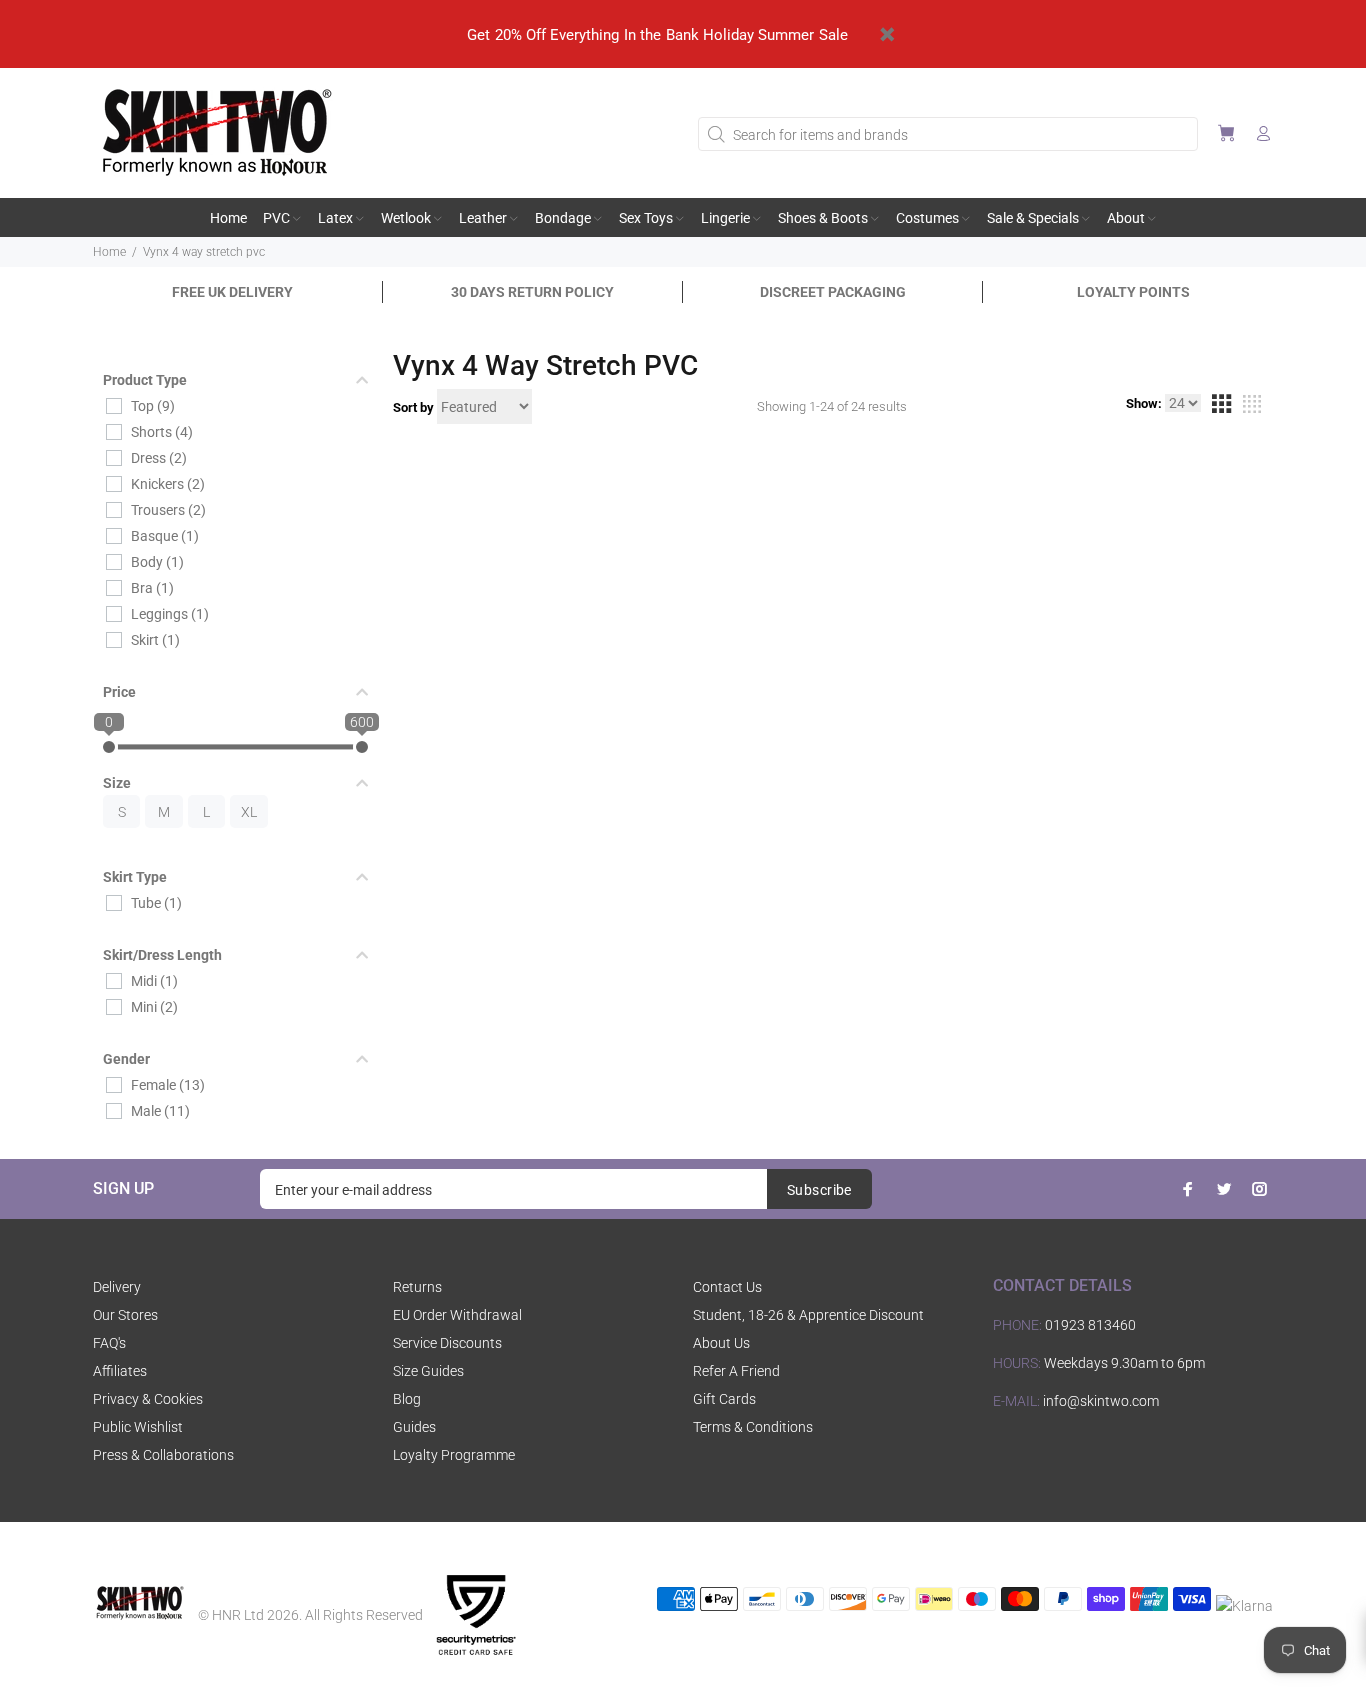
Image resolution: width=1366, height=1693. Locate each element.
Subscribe (819, 1190)
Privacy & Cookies (148, 1399)
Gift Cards (724, 1399)
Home (109, 252)
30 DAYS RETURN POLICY (532, 292)
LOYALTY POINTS (1133, 292)
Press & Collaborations (163, 1455)
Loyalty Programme (454, 1455)
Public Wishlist (138, 1427)
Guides (414, 1427)
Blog (407, 1399)
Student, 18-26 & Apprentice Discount (808, 1315)
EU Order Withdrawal (457, 1315)
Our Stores (125, 1315)
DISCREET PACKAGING (833, 292)
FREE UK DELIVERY (232, 292)
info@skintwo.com (1101, 1401)
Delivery (117, 1287)
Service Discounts (447, 1343)
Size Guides (428, 1371)
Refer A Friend (736, 1371)
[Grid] (1221, 407)
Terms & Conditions (753, 1427)
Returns (417, 1287)
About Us (721, 1343)
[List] (1252, 407)
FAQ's (109, 1343)
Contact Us (727, 1287)
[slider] (109, 747)
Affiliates (120, 1371)
